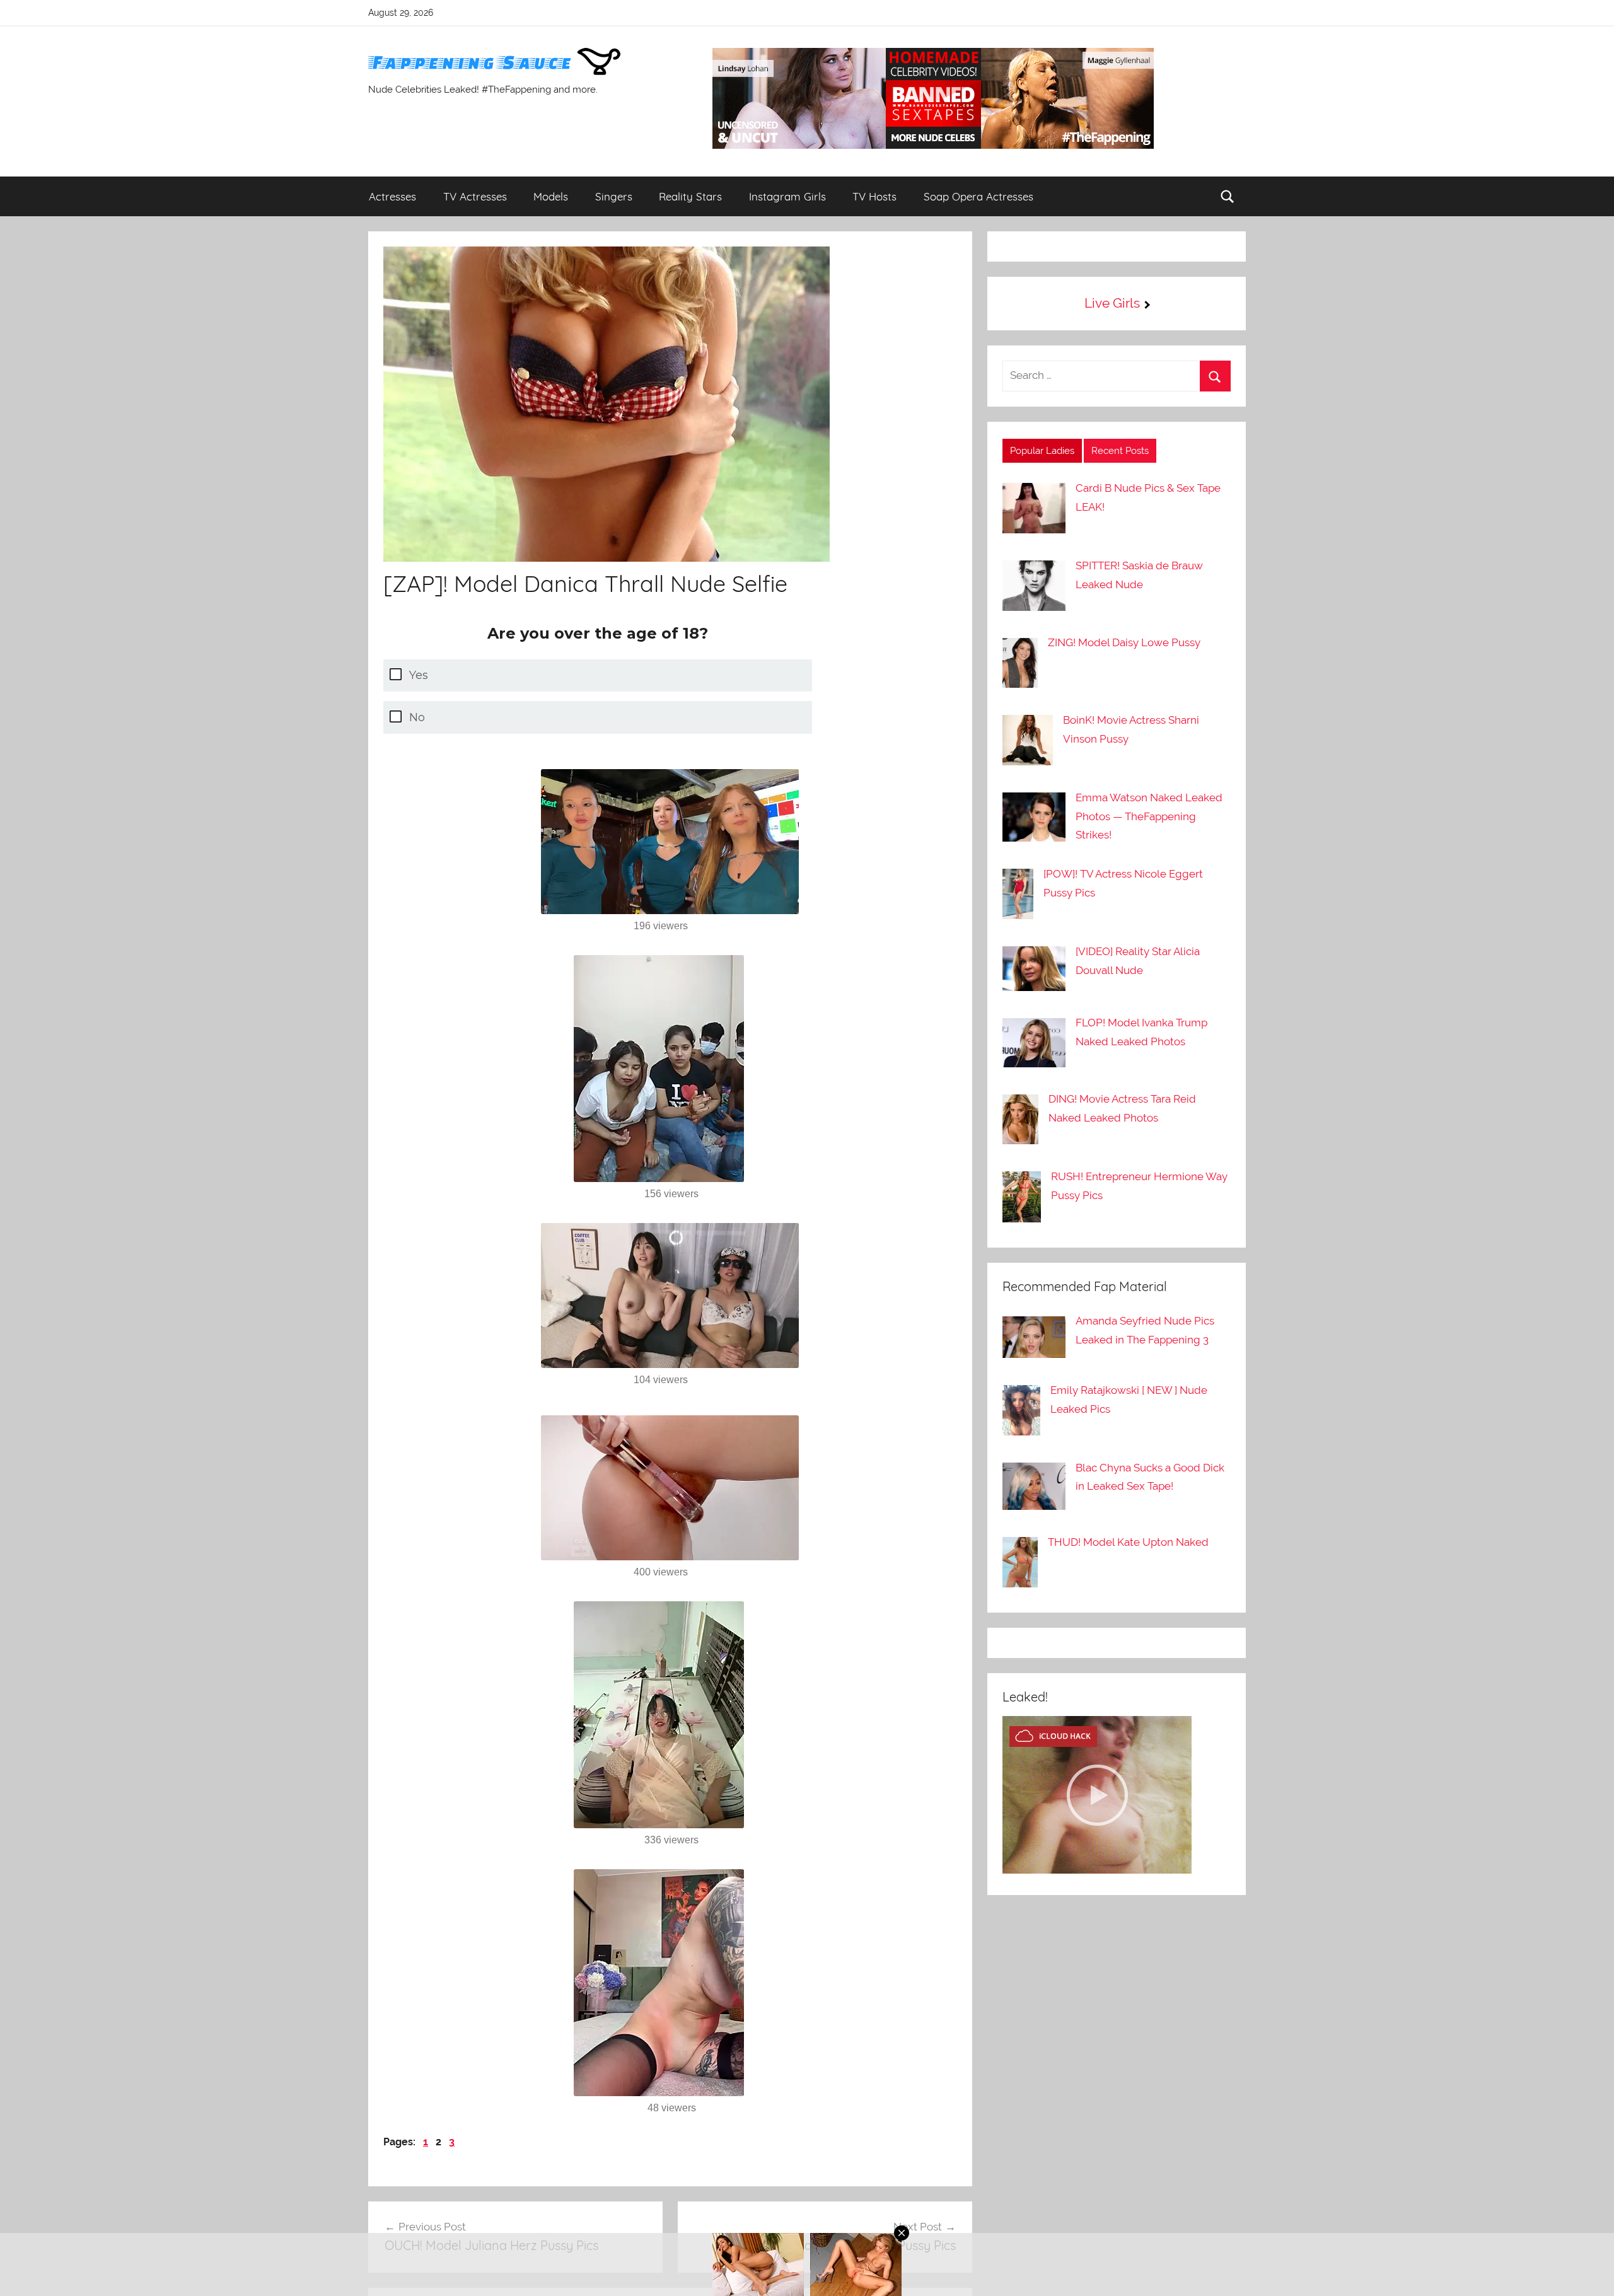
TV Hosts (874, 196)
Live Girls (1112, 303)
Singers (614, 196)
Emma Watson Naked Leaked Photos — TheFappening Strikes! (1149, 816)
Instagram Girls (787, 196)
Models (551, 196)
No (417, 717)
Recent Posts (1120, 451)
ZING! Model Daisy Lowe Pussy (1124, 642)
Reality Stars (690, 196)
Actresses (392, 196)
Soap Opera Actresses (978, 196)
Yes (419, 675)
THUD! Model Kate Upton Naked (1128, 1542)
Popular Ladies (1042, 451)
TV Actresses (475, 196)
